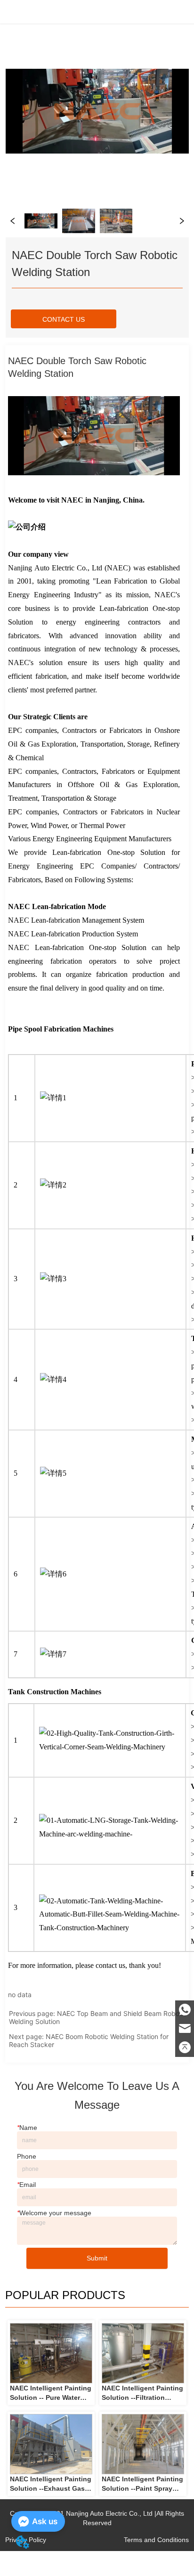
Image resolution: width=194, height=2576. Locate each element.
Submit (97, 2258)
